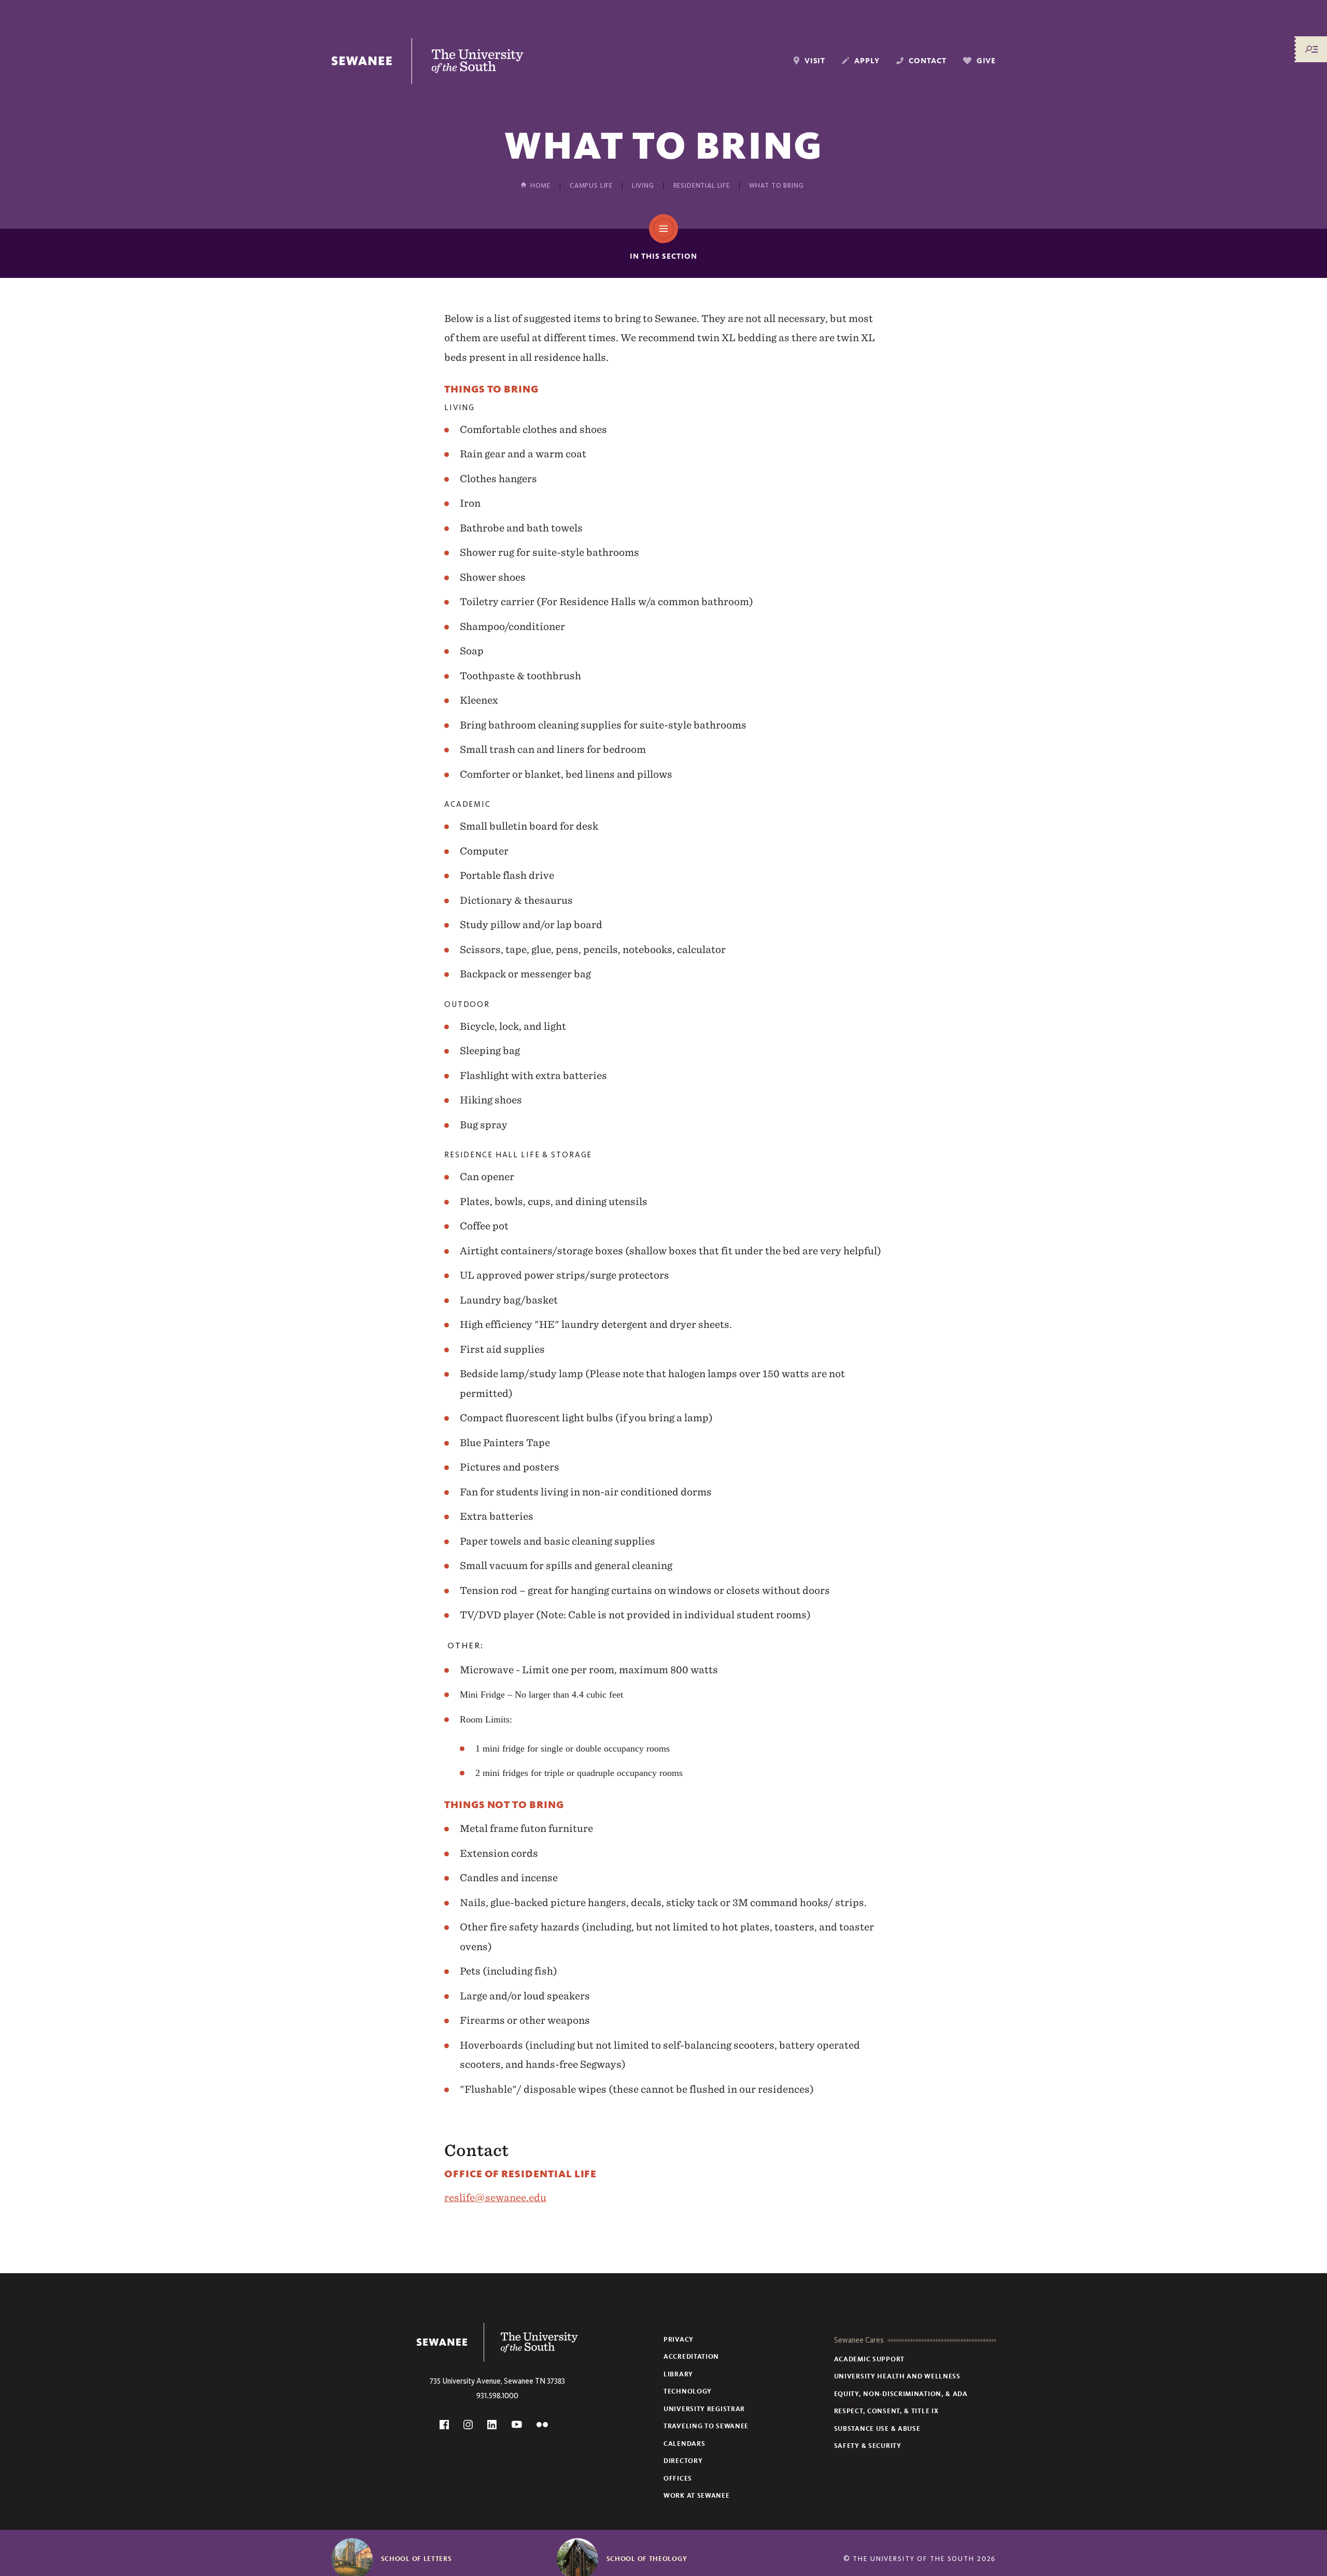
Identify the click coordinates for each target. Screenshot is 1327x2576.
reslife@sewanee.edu (495, 2197)
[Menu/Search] (1311, 49)
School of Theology (647, 2559)
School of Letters (417, 2559)
